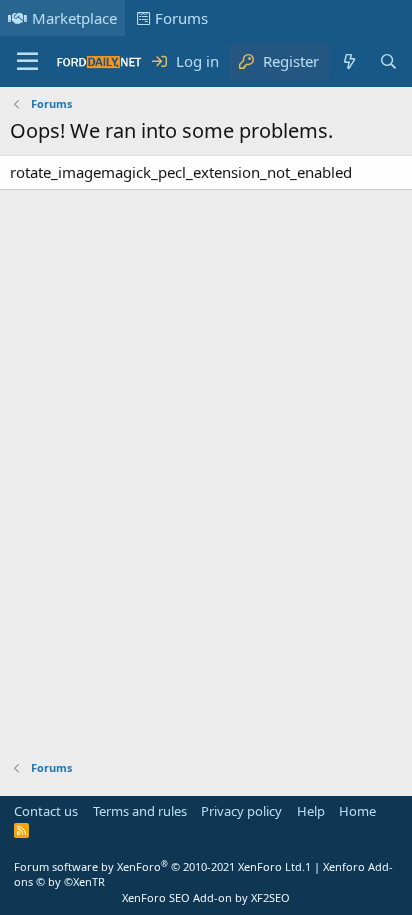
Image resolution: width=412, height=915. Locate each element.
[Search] (388, 61)
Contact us (46, 811)
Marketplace (74, 18)
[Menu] (27, 62)
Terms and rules (140, 811)
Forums (181, 18)
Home (357, 811)
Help (311, 811)
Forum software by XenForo (159, 866)
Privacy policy (241, 811)
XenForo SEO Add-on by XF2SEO (206, 897)
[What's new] (348, 61)
